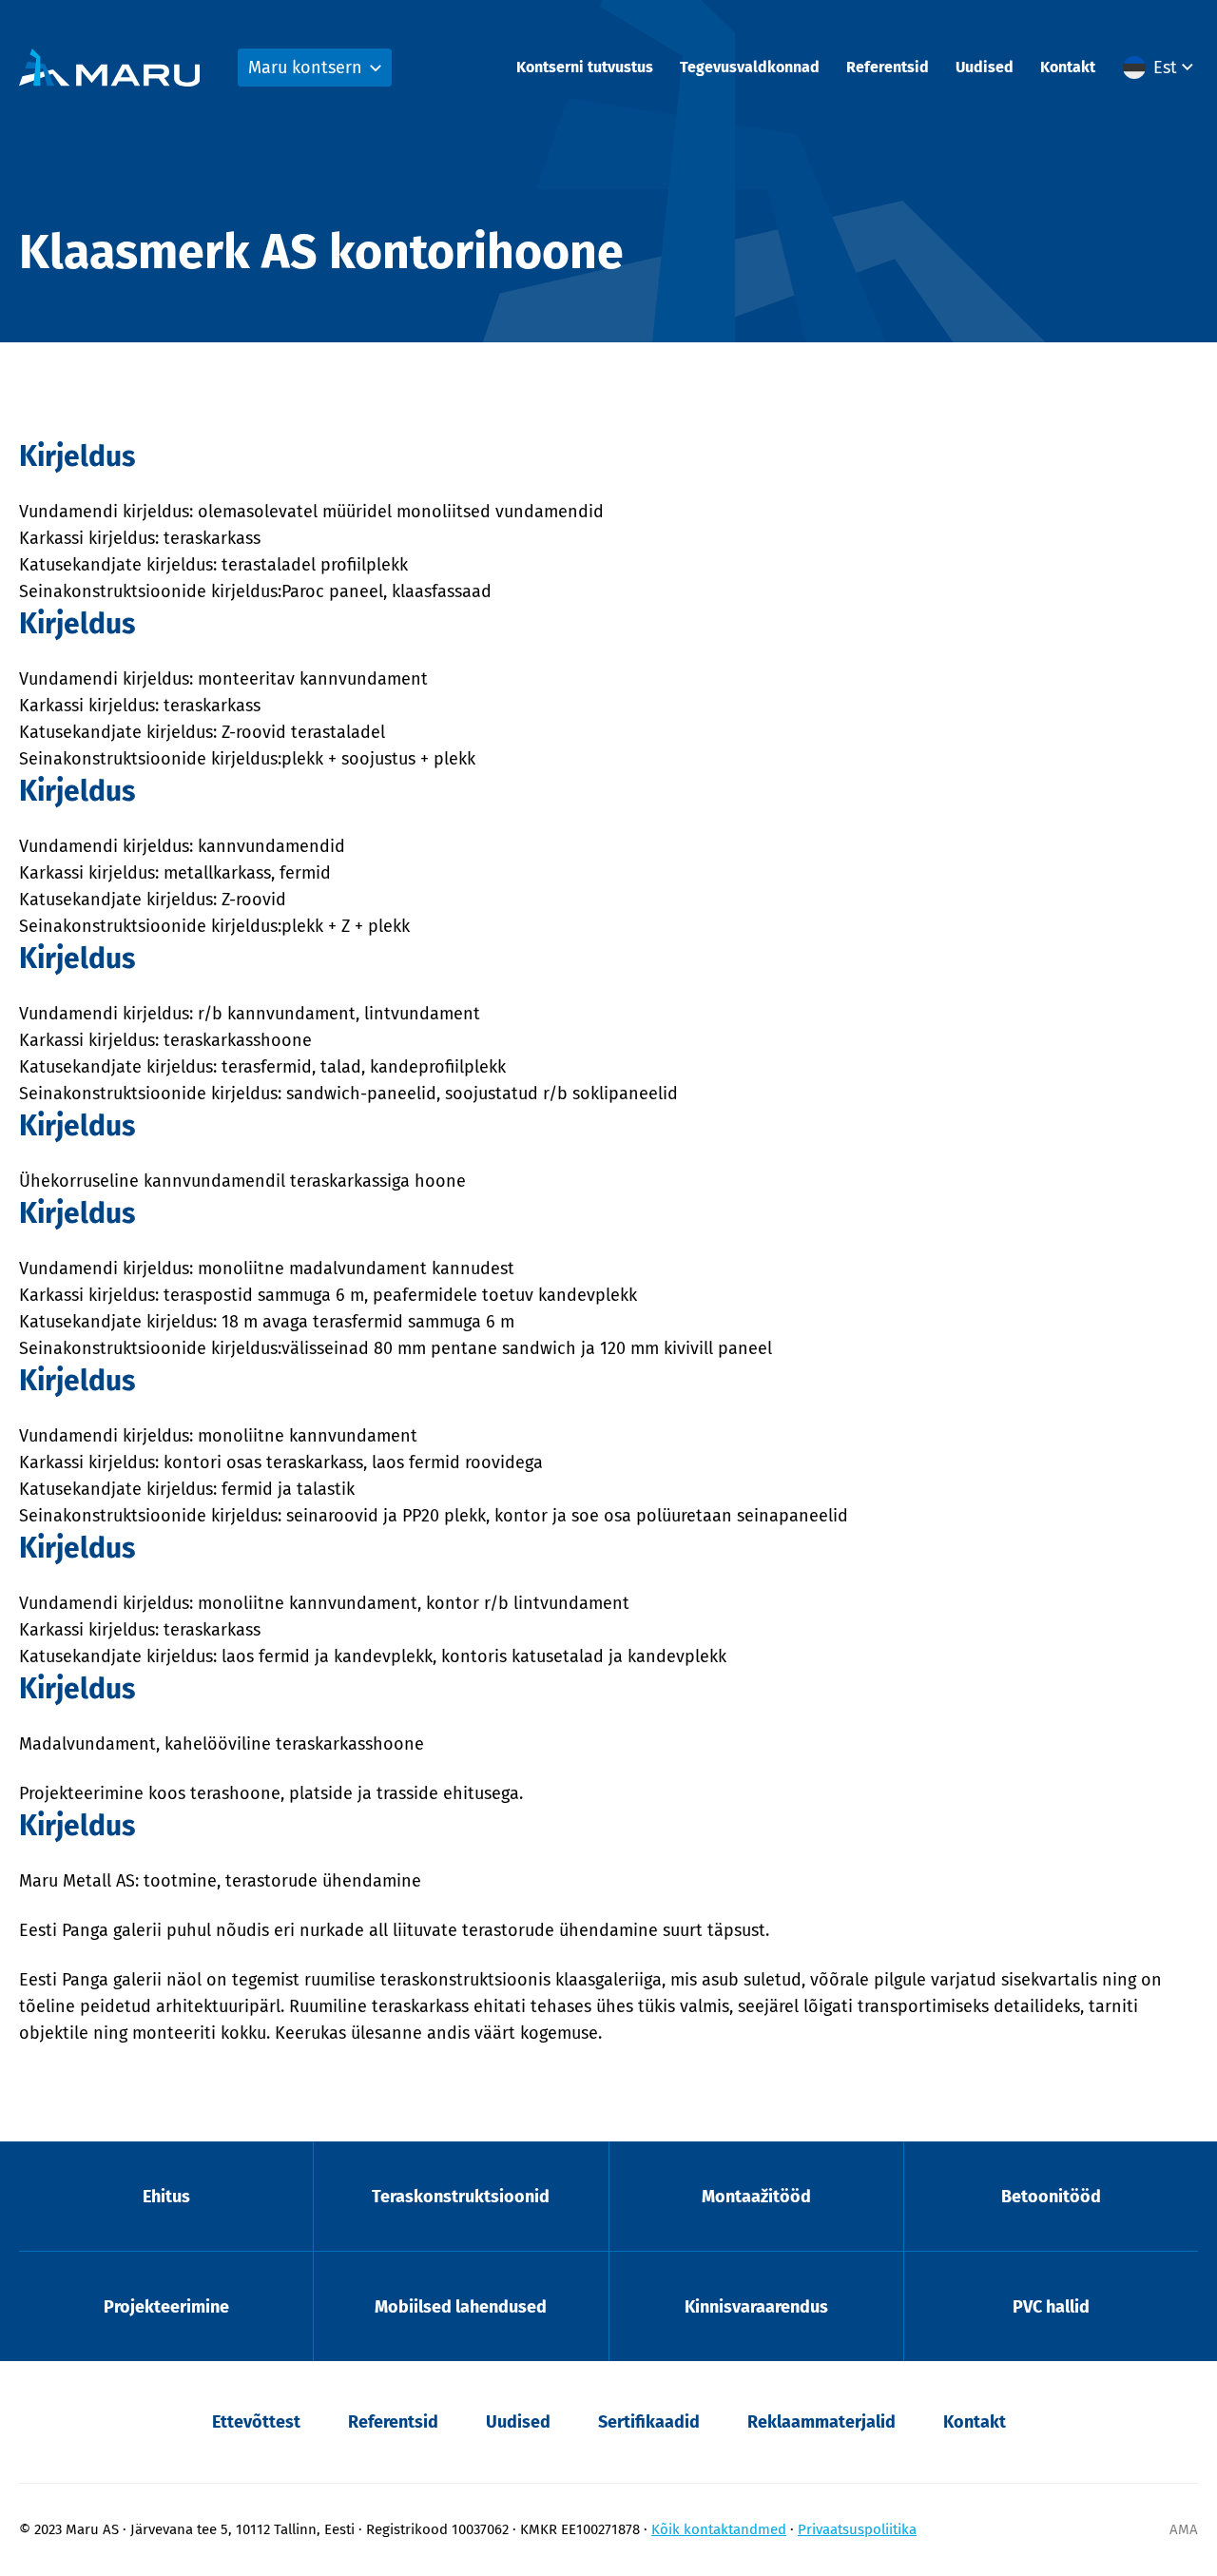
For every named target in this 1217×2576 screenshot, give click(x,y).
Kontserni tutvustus (585, 67)
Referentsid (888, 67)
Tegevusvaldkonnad (750, 67)
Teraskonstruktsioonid (461, 2197)
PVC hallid (1051, 2307)
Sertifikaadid (649, 2422)
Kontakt (1068, 67)
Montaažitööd (756, 2197)
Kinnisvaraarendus (756, 2307)
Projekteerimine (166, 2307)
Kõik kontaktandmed (719, 2529)
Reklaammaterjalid (821, 2422)
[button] (1160, 68)
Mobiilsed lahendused (461, 2307)
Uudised (985, 67)
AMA (1184, 2529)
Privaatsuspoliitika (857, 2529)
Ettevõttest (256, 2422)
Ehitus (166, 2197)
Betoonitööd (1051, 2197)
